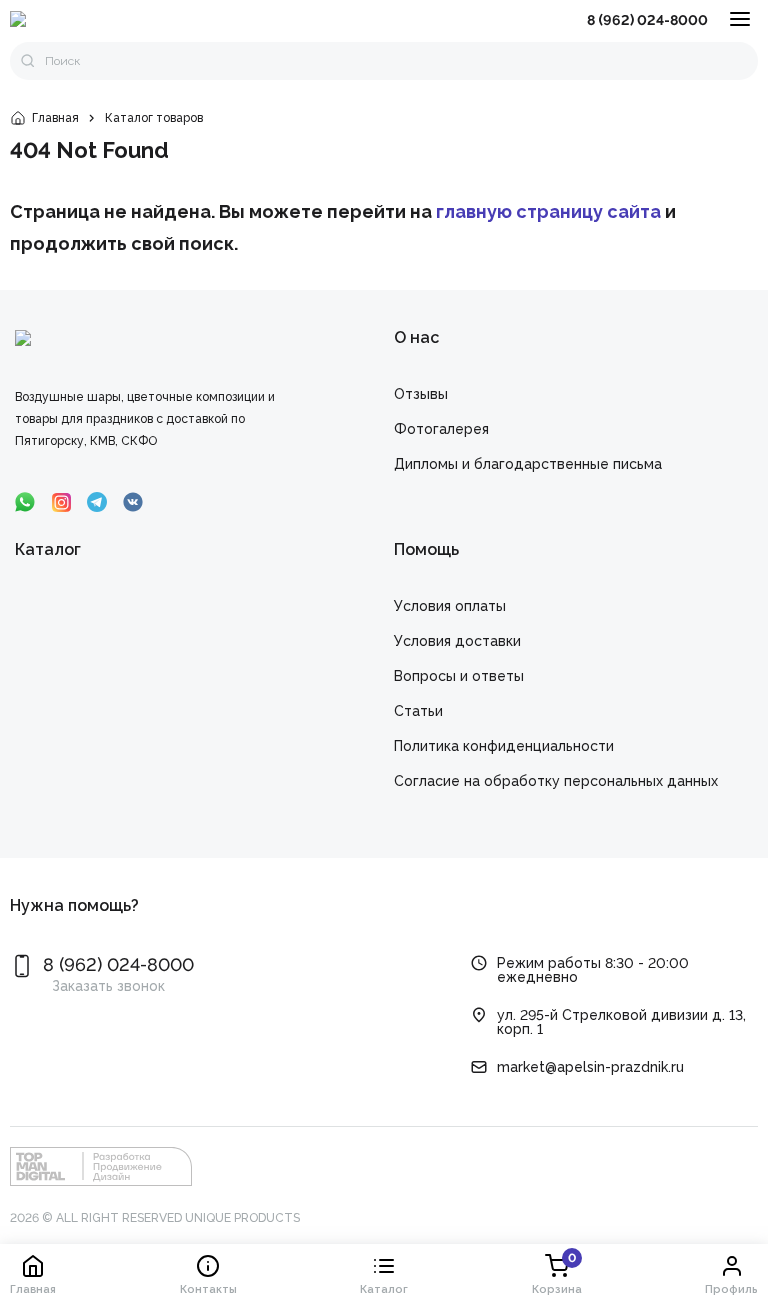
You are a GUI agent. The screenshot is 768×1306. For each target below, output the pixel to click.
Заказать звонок (108, 986)
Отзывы (421, 394)
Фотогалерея (441, 429)
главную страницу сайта (548, 211)
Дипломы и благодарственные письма (528, 464)
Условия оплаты (450, 606)
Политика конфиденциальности (504, 746)
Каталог (48, 549)
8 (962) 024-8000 (647, 20)
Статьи (418, 711)
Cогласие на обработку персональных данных (556, 781)
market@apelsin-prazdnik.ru (590, 1067)
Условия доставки (457, 641)
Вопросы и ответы (459, 676)
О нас (416, 337)
